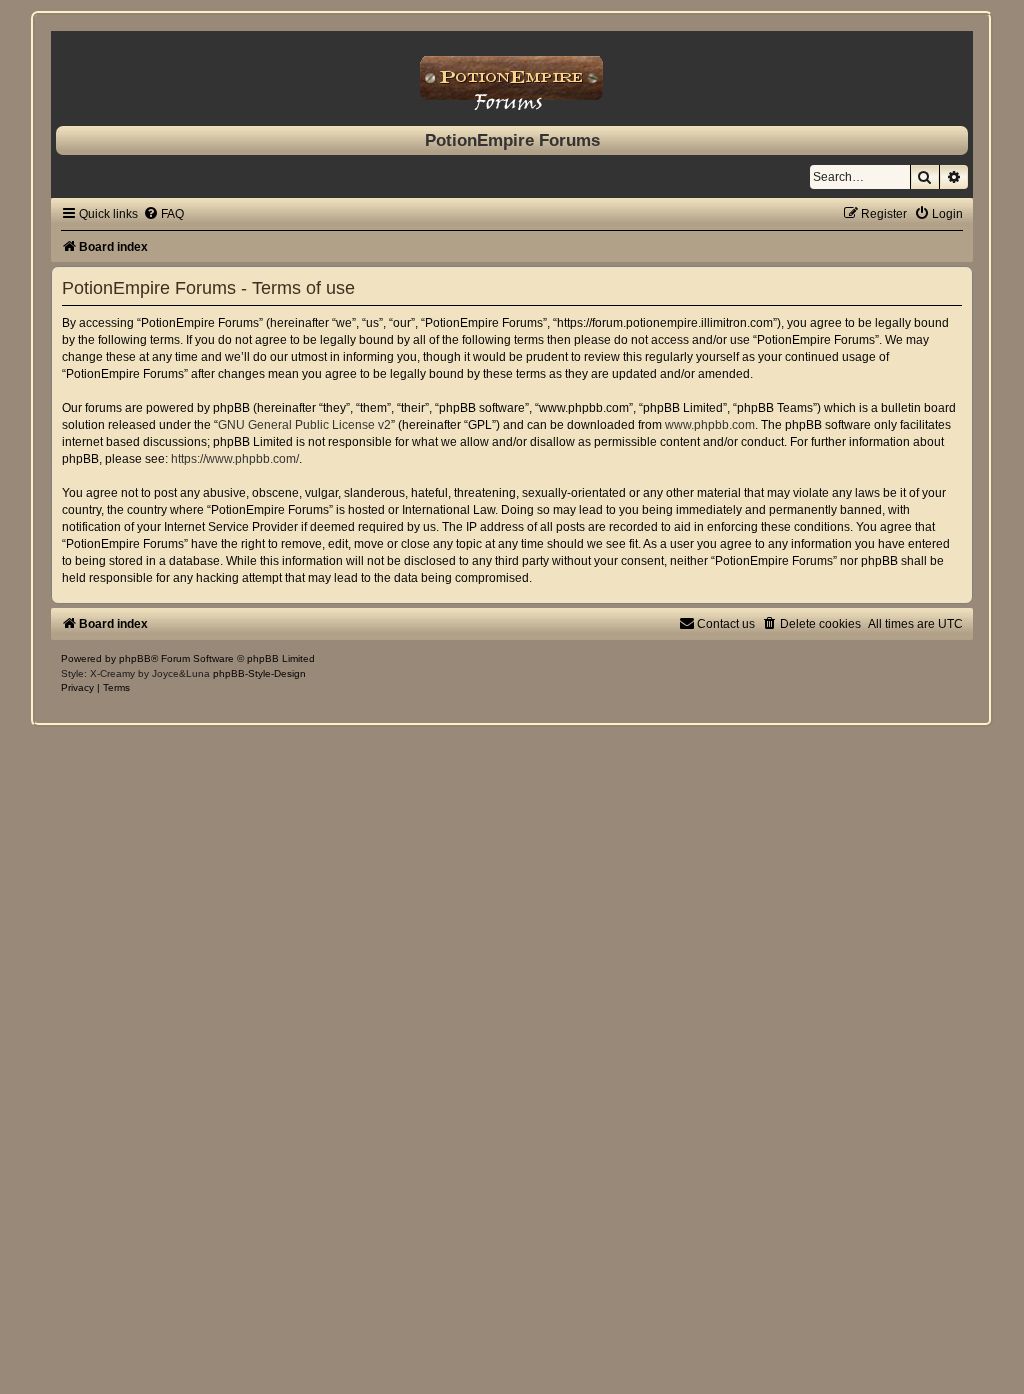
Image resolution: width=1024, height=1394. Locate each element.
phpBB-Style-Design (259, 673)
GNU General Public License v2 (304, 425)
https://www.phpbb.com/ (235, 459)
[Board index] (512, 73)
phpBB (135, 658)
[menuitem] (163, 214)
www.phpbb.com (710, 425)
